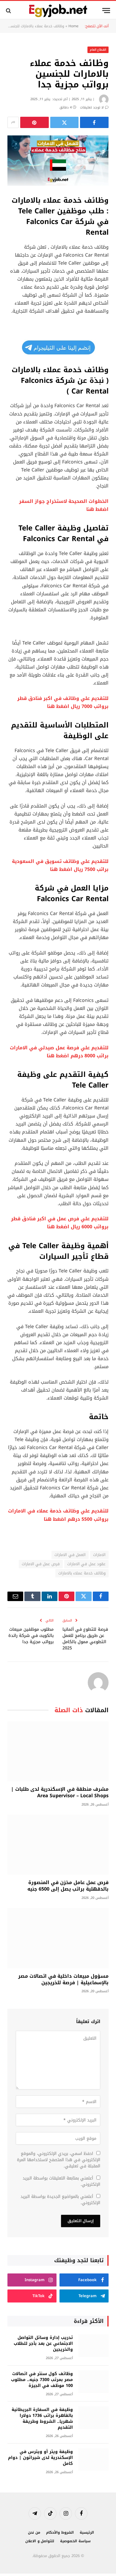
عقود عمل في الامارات (86, 1564)
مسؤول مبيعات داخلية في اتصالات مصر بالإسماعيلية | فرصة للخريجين (63, 1979)
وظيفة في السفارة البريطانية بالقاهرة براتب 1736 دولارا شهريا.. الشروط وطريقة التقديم (42, 2419)
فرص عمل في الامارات (41, 1564)
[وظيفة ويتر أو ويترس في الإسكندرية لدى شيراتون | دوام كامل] (93, 2460)
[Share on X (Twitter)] (65, 122)
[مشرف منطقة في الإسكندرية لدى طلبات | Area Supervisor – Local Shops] (58, 1751)
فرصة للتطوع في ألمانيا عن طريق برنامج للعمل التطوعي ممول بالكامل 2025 (85, 1639)
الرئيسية (87, 2532)
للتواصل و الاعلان (40, 2541)
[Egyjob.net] (58, 11)
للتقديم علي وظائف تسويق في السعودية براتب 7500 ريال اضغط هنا (60, 865)
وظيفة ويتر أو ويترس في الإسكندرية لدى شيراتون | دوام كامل (40, 2458)
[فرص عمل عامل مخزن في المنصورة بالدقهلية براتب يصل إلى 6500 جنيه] (58, 1845)
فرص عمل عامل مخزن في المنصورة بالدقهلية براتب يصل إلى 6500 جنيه (68, 1886)
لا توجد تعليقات (92, 107)
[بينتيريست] (35, 122)
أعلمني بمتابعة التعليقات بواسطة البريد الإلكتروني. (61, 2181)
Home (73, 26)
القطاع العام (98, 50)
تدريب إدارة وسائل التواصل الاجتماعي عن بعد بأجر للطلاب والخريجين (43, 2344)
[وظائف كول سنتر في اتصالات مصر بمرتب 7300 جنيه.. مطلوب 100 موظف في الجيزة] (93, 2382)
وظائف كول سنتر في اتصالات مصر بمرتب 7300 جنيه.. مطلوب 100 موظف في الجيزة (42, 2380)
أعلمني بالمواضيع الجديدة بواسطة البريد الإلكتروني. (60, 2200)
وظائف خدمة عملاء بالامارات (82, 1573)
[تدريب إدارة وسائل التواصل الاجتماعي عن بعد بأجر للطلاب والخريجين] (93, 2346)
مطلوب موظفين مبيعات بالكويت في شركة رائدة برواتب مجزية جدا (31, 1636)
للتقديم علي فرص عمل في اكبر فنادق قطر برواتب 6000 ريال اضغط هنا (60, 1223)
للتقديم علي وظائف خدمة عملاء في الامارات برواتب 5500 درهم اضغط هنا (58, 1515)
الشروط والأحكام (60, 2532)
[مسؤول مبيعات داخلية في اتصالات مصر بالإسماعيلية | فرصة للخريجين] (58, 1938)
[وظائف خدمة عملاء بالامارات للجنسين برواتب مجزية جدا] (58, 161)
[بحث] (9, 11)
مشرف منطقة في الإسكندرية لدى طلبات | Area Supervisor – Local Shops (60, 1792)
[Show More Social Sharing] (13, 122)
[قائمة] (106, 11)
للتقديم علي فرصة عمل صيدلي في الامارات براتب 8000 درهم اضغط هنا (59, 1052)
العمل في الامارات (70, 1555)
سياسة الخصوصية (75, 2541)
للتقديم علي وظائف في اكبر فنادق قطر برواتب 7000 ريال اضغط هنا (63, 702)
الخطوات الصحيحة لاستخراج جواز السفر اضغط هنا (64, 505)
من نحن (34, 2532)
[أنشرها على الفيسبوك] (94, 122)
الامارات (99, 1555)
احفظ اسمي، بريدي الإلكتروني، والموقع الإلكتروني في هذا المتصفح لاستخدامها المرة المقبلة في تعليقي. (59, 2160)
